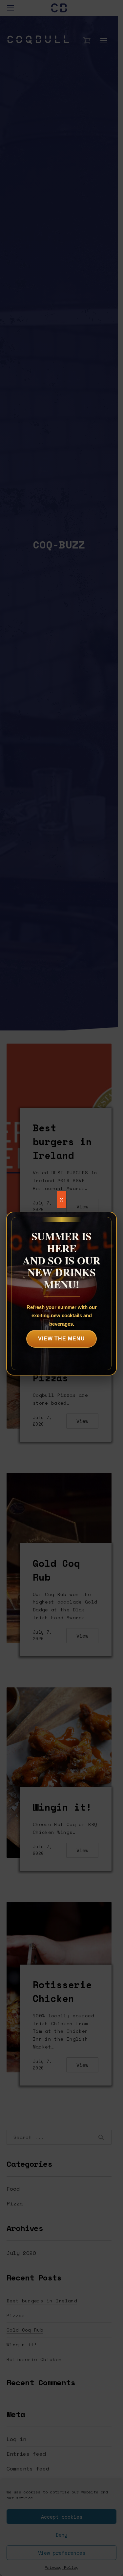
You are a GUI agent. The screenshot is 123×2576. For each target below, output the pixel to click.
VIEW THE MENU (61, 1339)
